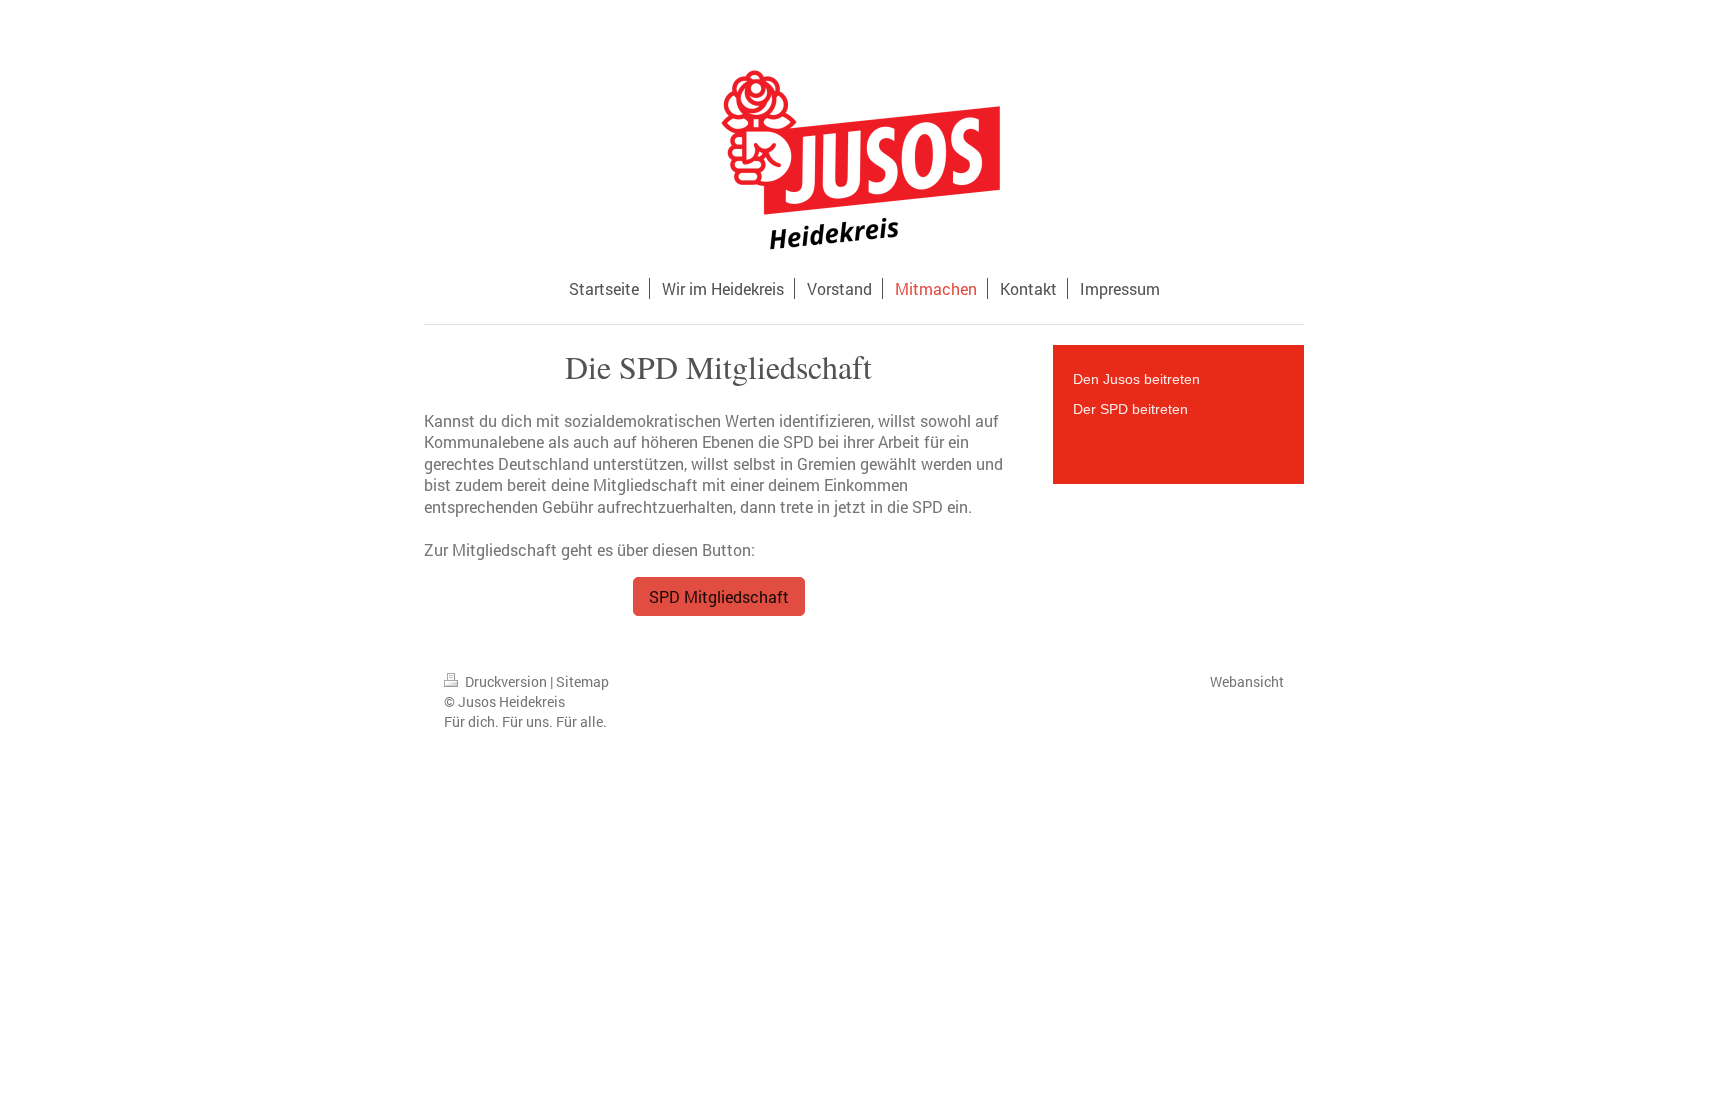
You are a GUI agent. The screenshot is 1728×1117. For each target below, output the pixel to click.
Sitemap (582, 681)
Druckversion (506, 681)
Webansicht (1247, 681)
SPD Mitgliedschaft (719, 596)
